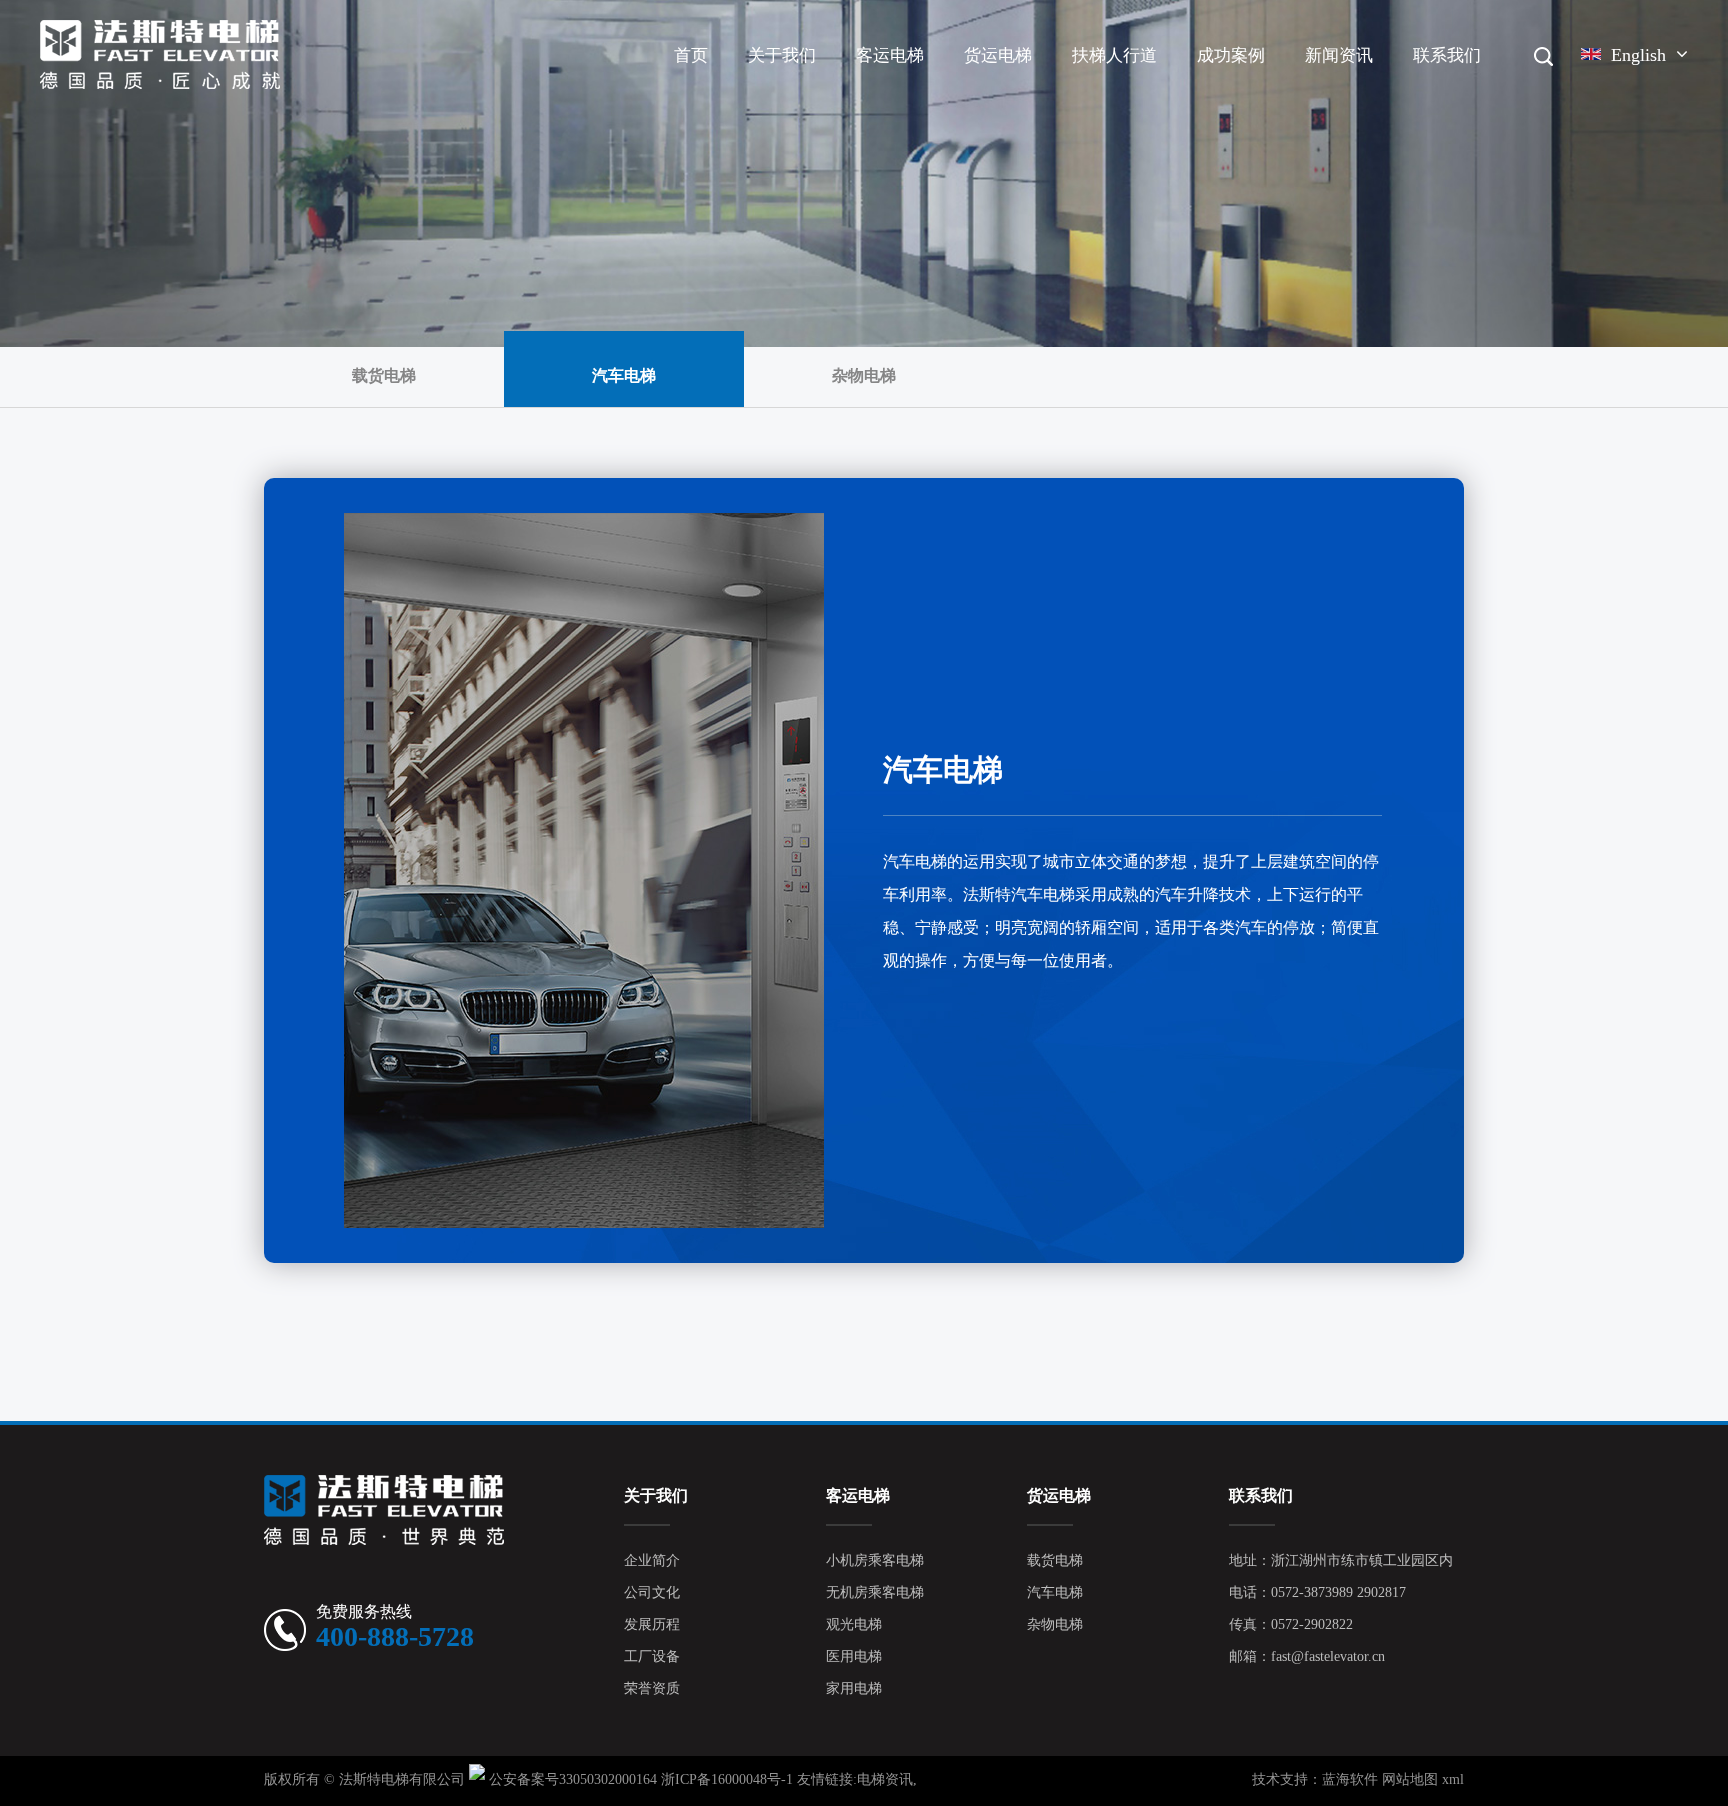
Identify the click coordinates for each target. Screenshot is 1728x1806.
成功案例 (1231, 56)
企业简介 (783, 92)
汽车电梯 (1040, 89)
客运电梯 (890, 56)
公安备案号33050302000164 (573, 1780)
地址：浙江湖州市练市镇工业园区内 (1341, 1561)
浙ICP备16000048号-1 (727, 1780)
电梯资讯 (885, 1780)
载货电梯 (999, 92)
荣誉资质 (652, 1689)
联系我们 (1447, 56)
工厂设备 (652, 1657)
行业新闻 (1381, 89)
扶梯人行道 (1114, 56)
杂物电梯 (1037, 87)
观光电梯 (929, 87)
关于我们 (782, 56)
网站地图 (1410, 1780)
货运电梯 (998, 56)
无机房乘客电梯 (932, 89)
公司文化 (824, 89)
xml (1453, 1780)
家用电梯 (854, 1689)
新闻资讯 (1339, 56)
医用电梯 (854, 1657)
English (1638, 56)
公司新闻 (1340, 92)
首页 (691, 56)
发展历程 (821, 87)
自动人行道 (1149, 89)
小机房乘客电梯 (913, 92)
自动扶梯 (1107, 92)
